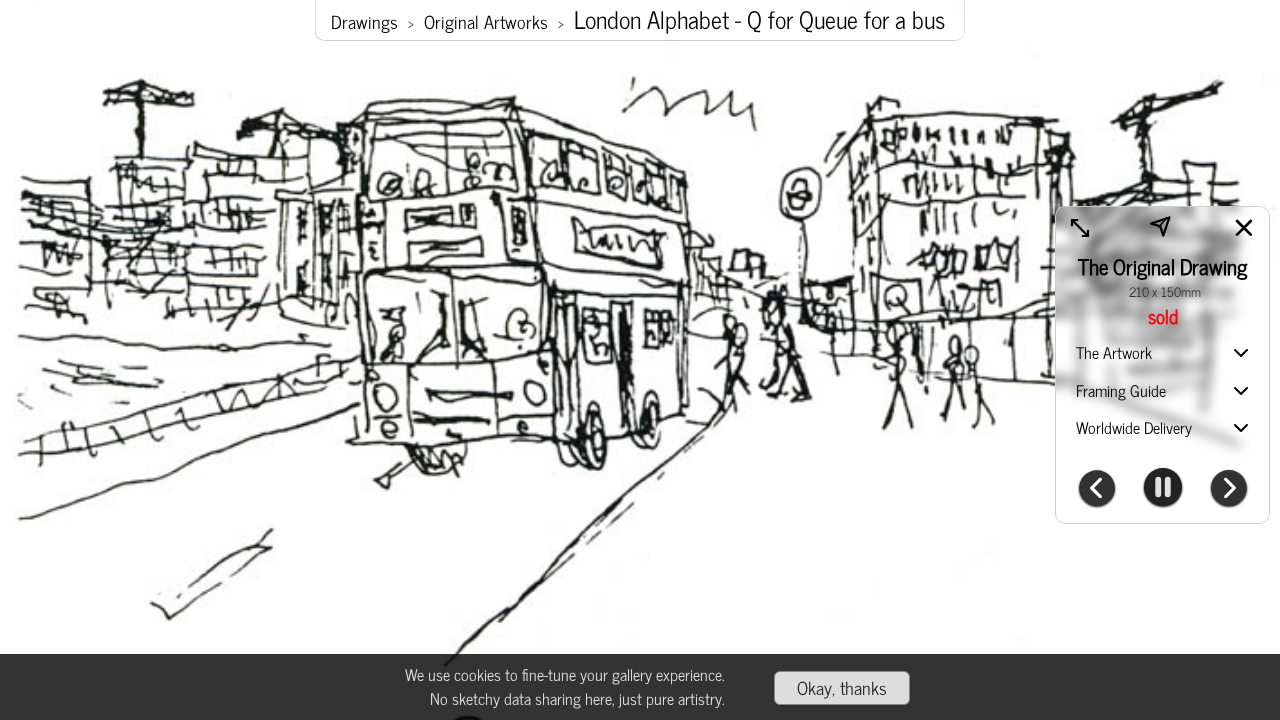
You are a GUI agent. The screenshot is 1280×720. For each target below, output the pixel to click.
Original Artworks (486, 21)
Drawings (364, 21)
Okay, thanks (842, 687)
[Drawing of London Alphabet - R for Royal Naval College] (1229, 490)
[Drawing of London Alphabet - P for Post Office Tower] (1097, 490)
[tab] (1162, 354)
